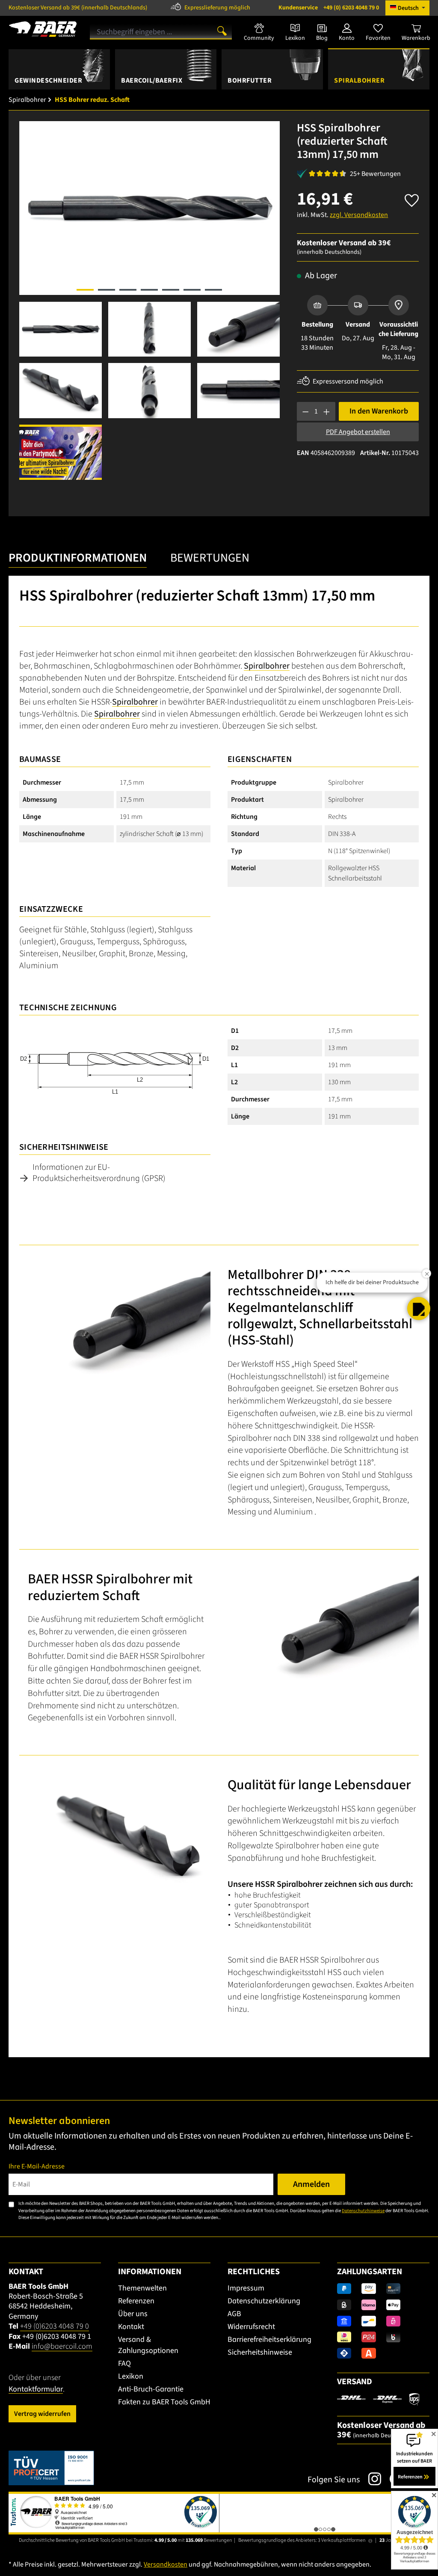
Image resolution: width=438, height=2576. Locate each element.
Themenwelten (142, 2288)
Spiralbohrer (267, 666)
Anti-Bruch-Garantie (151, 2389)
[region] (149, 300)
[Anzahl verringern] (306, 411)
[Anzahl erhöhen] (327, 411)
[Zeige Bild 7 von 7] (213, 290)
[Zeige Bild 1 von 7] (85, 290)
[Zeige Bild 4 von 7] (149, 290)
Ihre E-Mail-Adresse (37, 2166)
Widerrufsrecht (251, 2327)
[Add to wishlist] (412, 198)
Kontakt (131, 2327)
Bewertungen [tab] (210, 558)
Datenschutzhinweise (363, 2211)
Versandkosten (166, 2564)
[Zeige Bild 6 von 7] (192, 290)
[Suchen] (222, 30)
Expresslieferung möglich (217, 8)
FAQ (124, 2363)
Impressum (246, 2288)
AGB (234, 2314)
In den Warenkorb (379, 411)
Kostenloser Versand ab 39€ (78, 8)
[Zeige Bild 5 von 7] (171, 290)
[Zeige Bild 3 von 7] (128, 290)
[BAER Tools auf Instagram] (370, 2479)
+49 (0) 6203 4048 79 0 (329, 8)
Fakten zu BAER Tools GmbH (164, 2402)
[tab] (78, 560)
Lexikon (131, 2376)
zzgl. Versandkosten (359, 215)
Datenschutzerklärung (264, 2301)
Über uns (133, 2314)
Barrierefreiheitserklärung (269, 2340)
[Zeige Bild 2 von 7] (107, 290)
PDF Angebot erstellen (358, 432)
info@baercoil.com (62, 2346)
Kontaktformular (36, 2389)
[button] (419, 1309)
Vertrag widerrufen (42, 2414)
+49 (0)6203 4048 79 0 (55, 2326)
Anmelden (311, 2184)
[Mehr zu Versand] (378, 2399)
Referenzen (136, 2301)
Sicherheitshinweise (260, 2352)
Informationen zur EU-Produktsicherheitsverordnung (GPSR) (99, 1173)
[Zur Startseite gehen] (43, 29)
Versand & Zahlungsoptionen (148, 2345)
